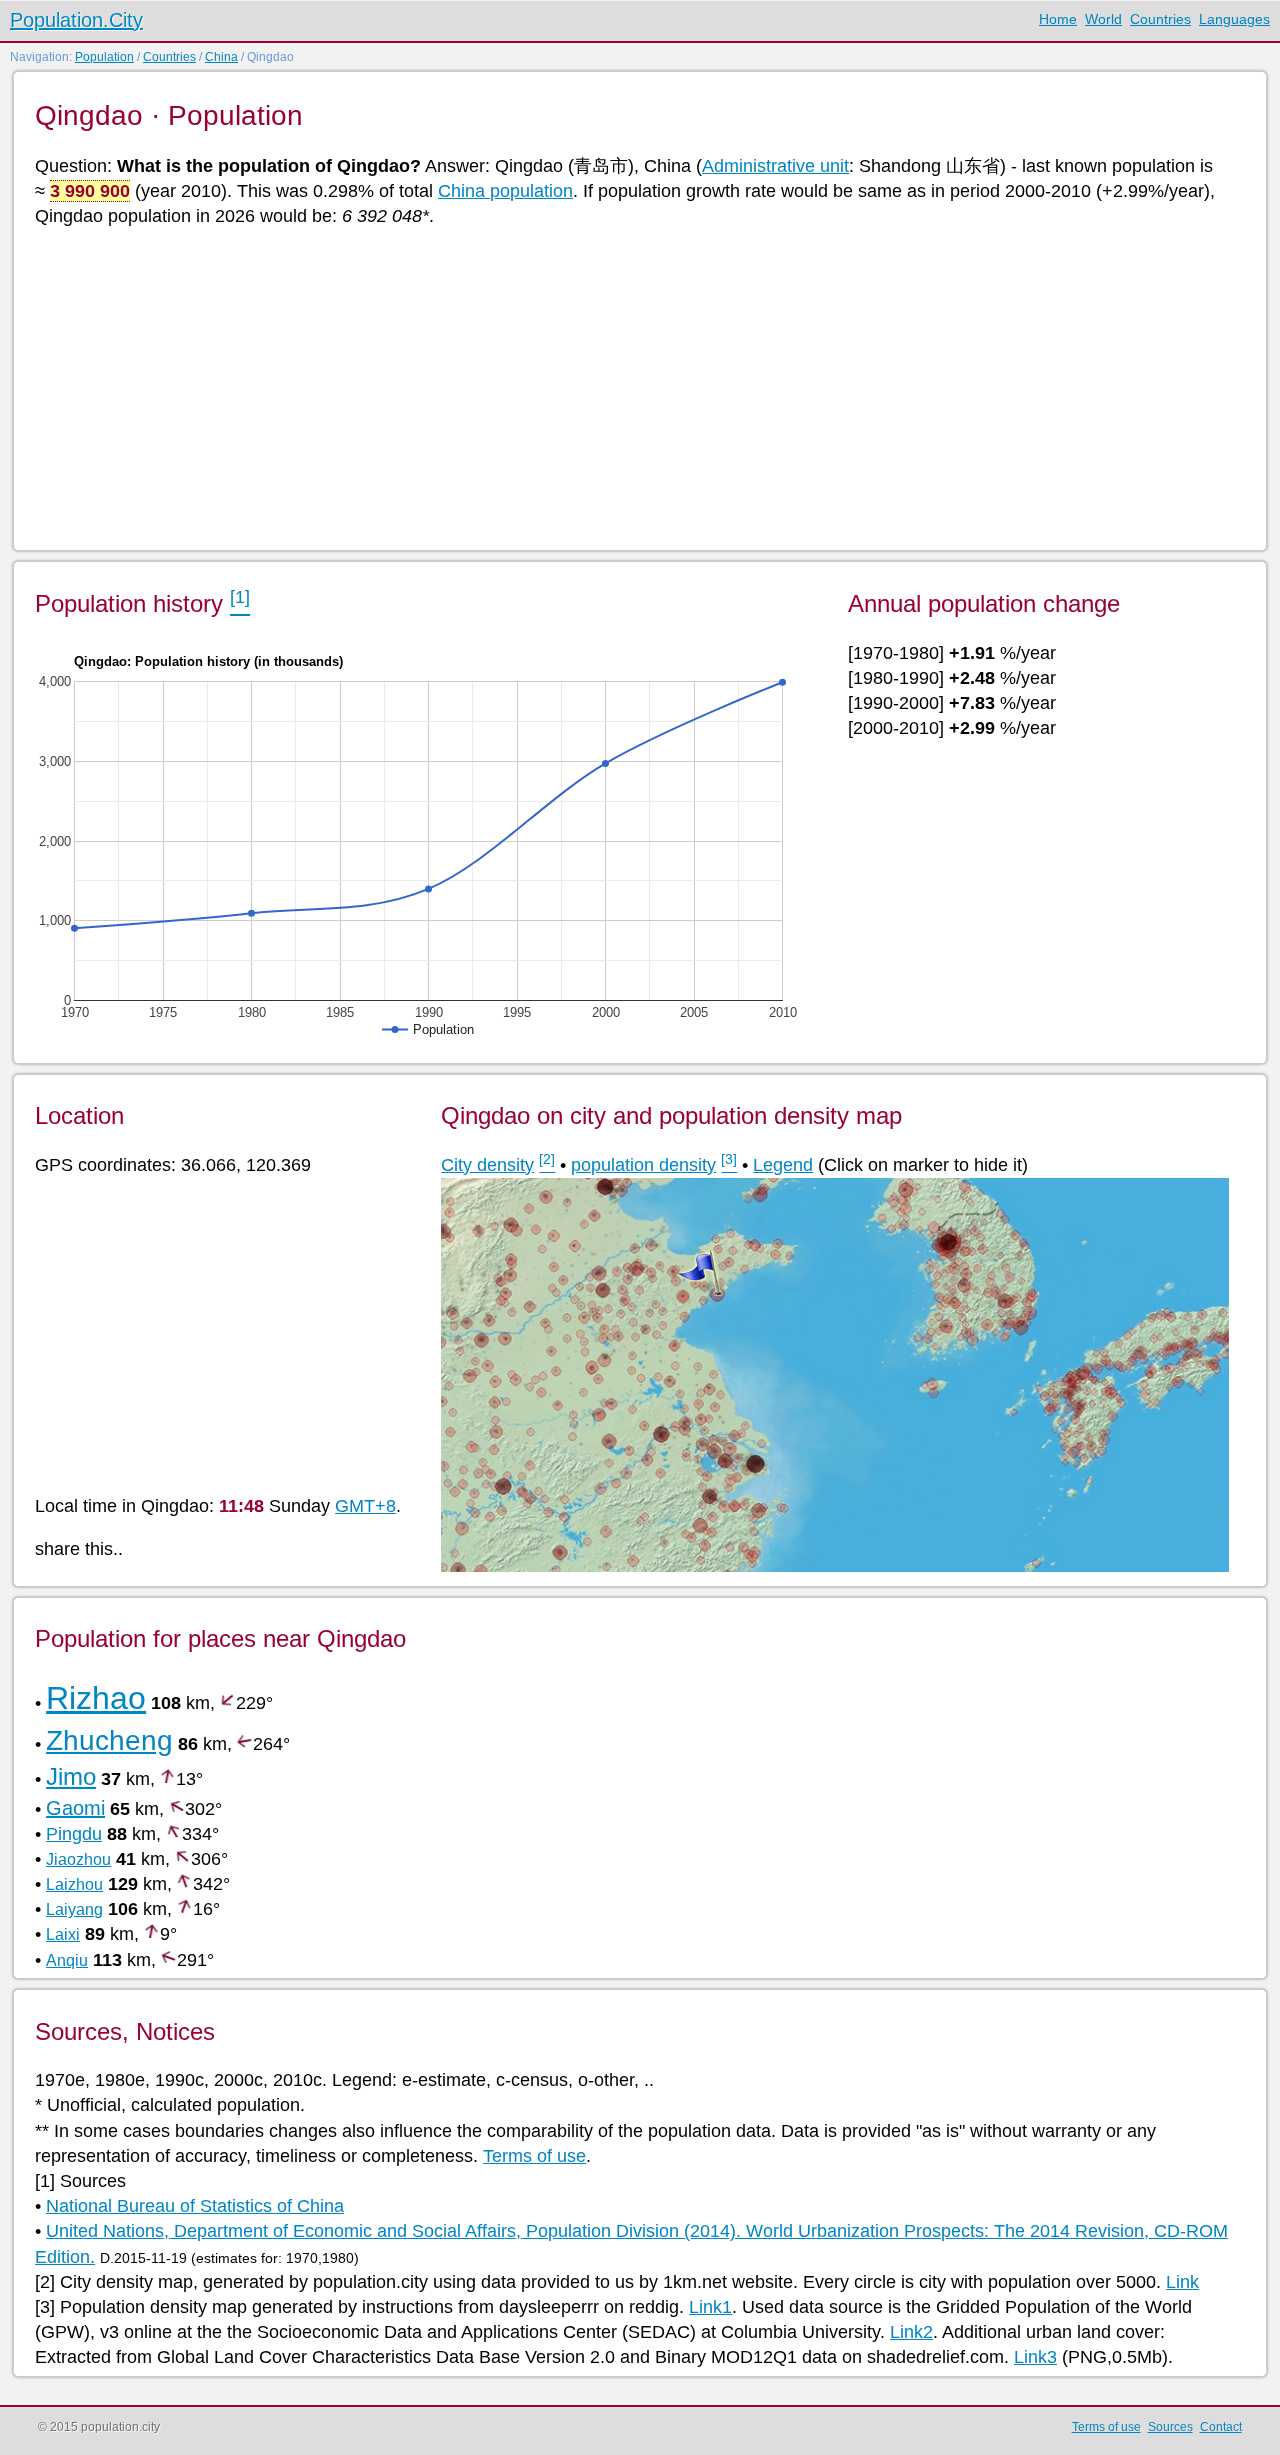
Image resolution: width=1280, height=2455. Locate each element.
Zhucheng (109, 1740)
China (221, 57)
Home (1058, 19)
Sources (1170, 2427)
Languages (1234, 19)
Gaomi (75, 1808)
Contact (1221, 2427)
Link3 (1035, 2357)
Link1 (710, 2307)
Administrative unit (775, 166)
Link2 (911, 2332)
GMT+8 (365, 1506)
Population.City (76, 20)
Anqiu (67, 1960)
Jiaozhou (78, 1859)
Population (104, 57)
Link (1182, 2282)
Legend (783, 1165)
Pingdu (74, 1834)
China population (505, 191)
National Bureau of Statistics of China (195, 2206)
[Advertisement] (635, 387)
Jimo (71, 1776)
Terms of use (534, 2156)
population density (643, 1165)
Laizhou (74, 1884)
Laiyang (74, 1909)
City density (487, 1165)
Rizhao (96, 1698)
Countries (1160, 19)
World (1103, 19)
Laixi (63, 1934)
